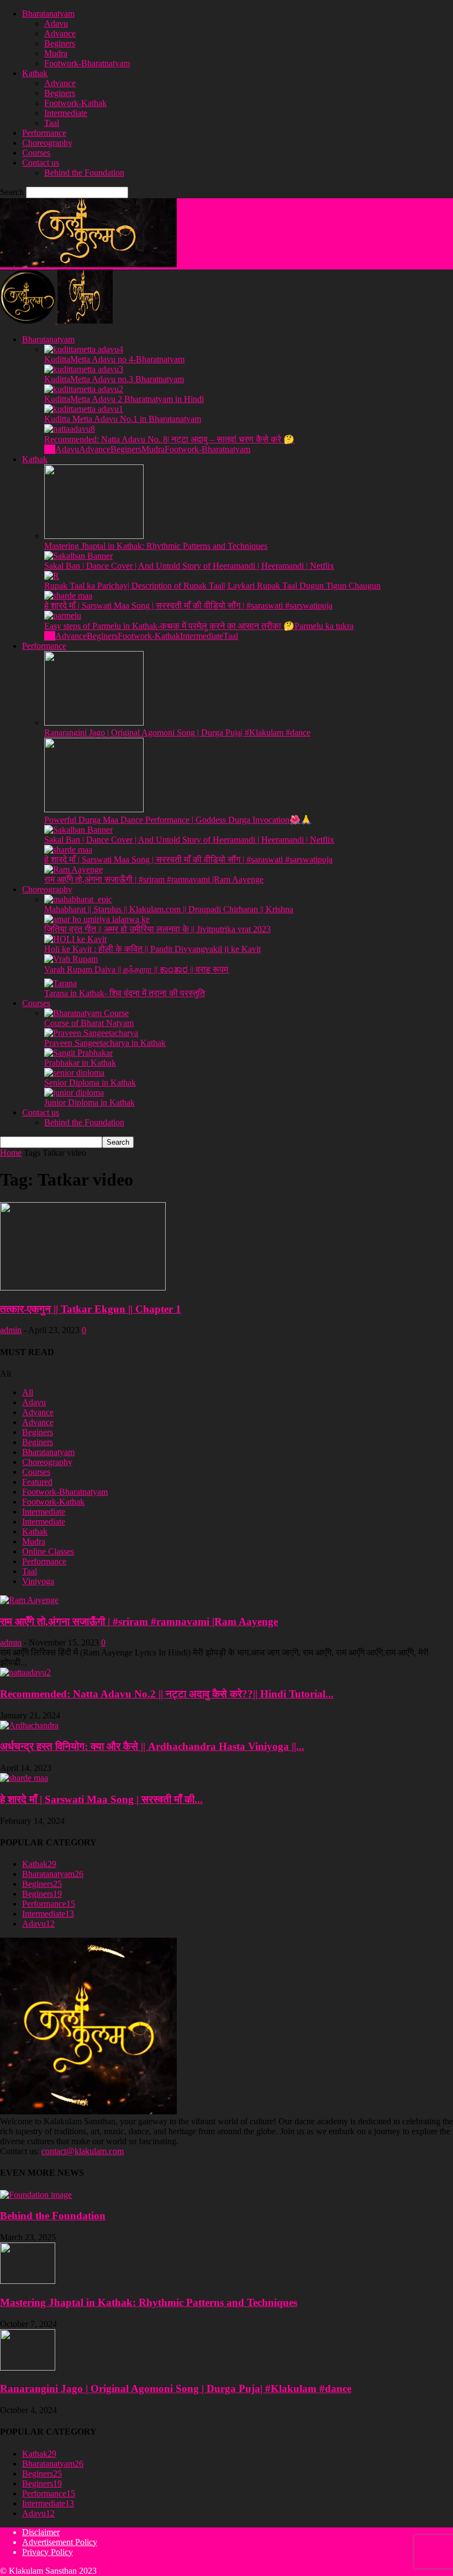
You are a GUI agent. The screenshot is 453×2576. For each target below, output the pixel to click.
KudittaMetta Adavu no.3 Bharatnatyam (114, 379)
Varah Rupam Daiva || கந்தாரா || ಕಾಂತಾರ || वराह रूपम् (136, 969)
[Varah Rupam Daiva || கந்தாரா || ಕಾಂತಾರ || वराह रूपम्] (71, 959)
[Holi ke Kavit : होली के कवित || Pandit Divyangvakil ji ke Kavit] (75, 939)
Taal (52, 123)
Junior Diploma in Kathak (89, 1102)
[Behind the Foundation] (36, 2195)
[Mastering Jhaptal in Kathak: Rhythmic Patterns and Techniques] (94, 536)
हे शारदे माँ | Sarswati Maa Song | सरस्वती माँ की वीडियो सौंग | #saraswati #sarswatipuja (188, 605)
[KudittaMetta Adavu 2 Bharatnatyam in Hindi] (84, 389)
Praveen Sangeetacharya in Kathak (105, 1043)
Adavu (56, 23)
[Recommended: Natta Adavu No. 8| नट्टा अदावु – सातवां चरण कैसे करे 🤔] (70, 429)
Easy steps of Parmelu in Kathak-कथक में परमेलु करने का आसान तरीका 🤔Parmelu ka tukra (199, 626)
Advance (60, 33)
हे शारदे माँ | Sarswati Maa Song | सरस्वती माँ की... (101, 1799)
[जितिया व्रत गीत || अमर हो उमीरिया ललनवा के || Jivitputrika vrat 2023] (97, 919)
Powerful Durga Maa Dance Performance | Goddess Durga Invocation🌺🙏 (178, 820)
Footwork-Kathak (75, 103)
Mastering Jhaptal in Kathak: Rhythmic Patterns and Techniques (156, 546)
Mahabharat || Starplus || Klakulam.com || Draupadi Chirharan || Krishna (169, 909)
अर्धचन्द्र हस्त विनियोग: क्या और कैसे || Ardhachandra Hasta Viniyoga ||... (152, 1746)
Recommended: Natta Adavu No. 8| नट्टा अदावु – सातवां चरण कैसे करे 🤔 (169, 439)
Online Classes (48, 1551)
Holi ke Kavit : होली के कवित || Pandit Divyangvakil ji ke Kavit (152, 949)
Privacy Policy (48, 2552)
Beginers (60, 43)
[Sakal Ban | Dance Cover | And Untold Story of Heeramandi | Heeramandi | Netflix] (78, 556)
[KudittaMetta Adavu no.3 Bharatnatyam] (84, 369)
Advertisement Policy (60, 2542)
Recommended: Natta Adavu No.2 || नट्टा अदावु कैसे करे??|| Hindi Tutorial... (167, 1694)
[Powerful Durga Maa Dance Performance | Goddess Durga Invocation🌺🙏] (94, 809)
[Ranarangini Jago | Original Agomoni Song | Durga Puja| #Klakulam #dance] (94, 723)
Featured (37, 1482)
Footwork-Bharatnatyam (87, 63)
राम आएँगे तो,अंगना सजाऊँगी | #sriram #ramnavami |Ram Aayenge (154, 879)
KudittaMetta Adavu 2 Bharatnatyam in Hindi (124, 399)
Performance (44, 133)
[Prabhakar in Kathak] (78, 1053)
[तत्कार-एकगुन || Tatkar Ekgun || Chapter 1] (83, 1287)
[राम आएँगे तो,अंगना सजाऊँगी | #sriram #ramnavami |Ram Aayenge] (73, 869)
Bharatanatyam (48, 14)
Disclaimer (41, 2532)
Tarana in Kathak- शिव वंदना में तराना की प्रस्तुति (125, 993)
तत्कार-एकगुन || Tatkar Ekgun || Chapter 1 (91, 1309)
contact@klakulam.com (83, 2151)
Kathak (35, 73)
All (50, 449)
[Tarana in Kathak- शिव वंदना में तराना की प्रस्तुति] (60, 983)
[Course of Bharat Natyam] (86, 1013)
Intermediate (66, 113)
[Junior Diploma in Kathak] (74, 1093)
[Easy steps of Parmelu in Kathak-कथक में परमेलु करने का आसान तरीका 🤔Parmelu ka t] (63, 615)
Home (11, 1153)
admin (11, 1330)
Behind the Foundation (84, 173)
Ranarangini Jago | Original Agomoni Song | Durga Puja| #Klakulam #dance (177, 732)
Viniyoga (38, 1581)
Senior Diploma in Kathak (90, 1083)
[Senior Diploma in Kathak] (74, 1073)
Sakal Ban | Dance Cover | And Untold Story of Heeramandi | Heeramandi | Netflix (189, 566)
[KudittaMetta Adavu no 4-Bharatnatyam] (84, 349)
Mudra (56, 53)
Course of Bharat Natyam (89, 1023)
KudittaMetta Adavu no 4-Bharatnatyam (114, 359)
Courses (36, 153)
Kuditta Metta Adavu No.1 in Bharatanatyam (123, 419)
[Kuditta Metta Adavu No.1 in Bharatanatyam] (84, 409)
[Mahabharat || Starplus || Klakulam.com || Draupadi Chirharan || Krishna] (78, 899)
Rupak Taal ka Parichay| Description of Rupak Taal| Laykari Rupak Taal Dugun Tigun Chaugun (212, 586)
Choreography (47, 143)
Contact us (41, 163)
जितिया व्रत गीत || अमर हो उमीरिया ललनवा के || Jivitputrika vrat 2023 (157, 929)
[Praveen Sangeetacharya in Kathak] (91, 1033)
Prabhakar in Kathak (80, 1063)
